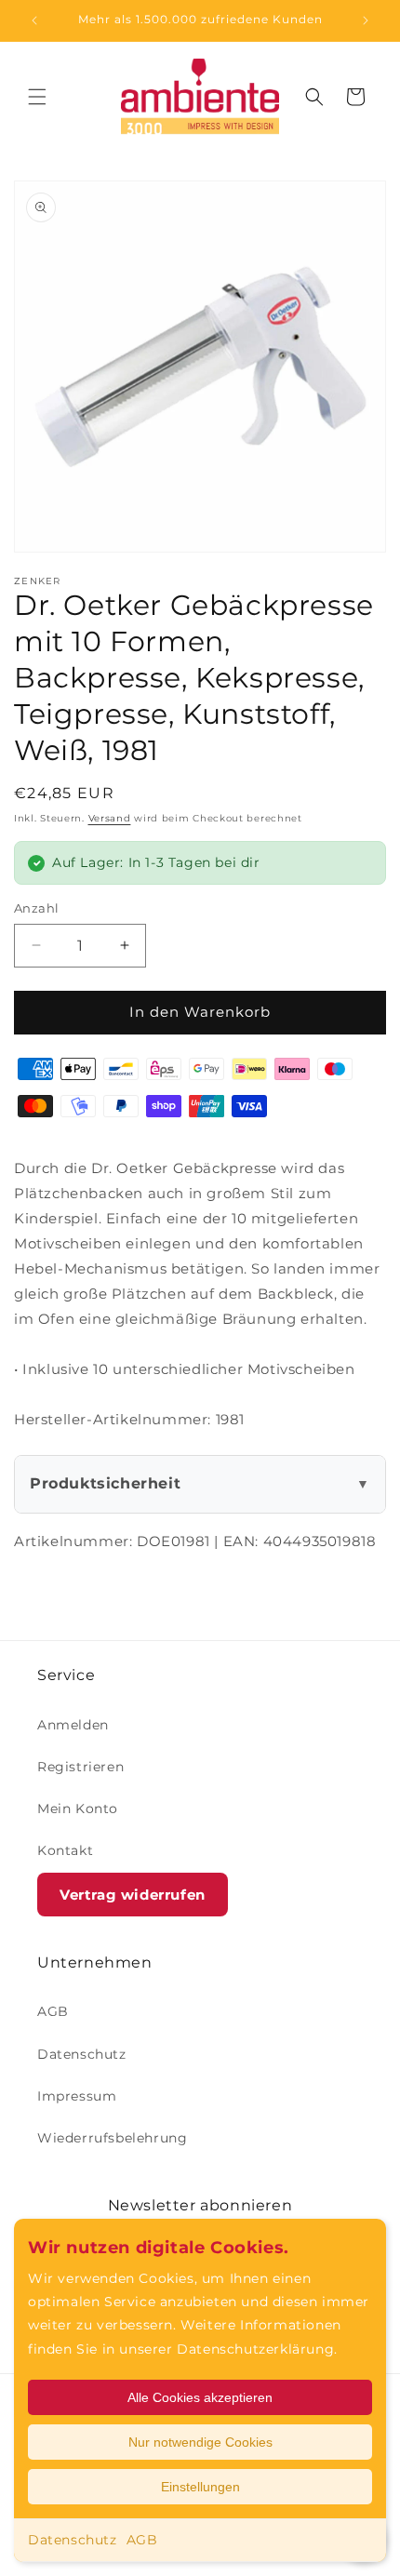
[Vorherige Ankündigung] (34, 20)
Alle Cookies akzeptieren (200, 2397)
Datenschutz (73, 2540)
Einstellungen (200, 2487)
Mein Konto (78, 1809)
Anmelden (73, 1725)
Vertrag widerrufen (133, 1895)
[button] (37, 97)
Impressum (77, 2096)
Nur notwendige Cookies (200, 2442)
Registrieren (80, 1767)
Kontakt (65, 1850)
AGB (142, 2540)
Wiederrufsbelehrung (112, 2138)
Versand (110, 818)
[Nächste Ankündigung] (366, 20)
